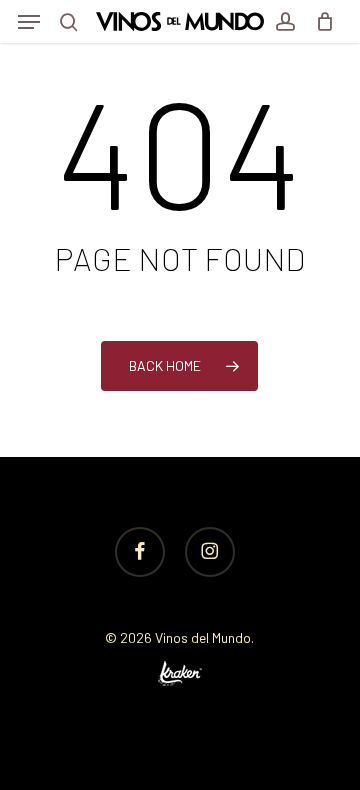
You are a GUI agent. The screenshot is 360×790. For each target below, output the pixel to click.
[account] (284, 21)
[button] (29, 22)
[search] (69, 21)
